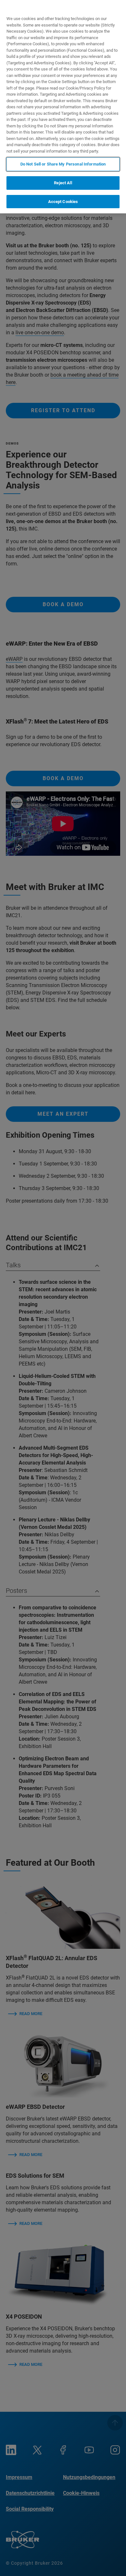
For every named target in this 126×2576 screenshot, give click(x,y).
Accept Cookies (63, 202)
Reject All (63, 183)
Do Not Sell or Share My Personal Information (63, 164)
